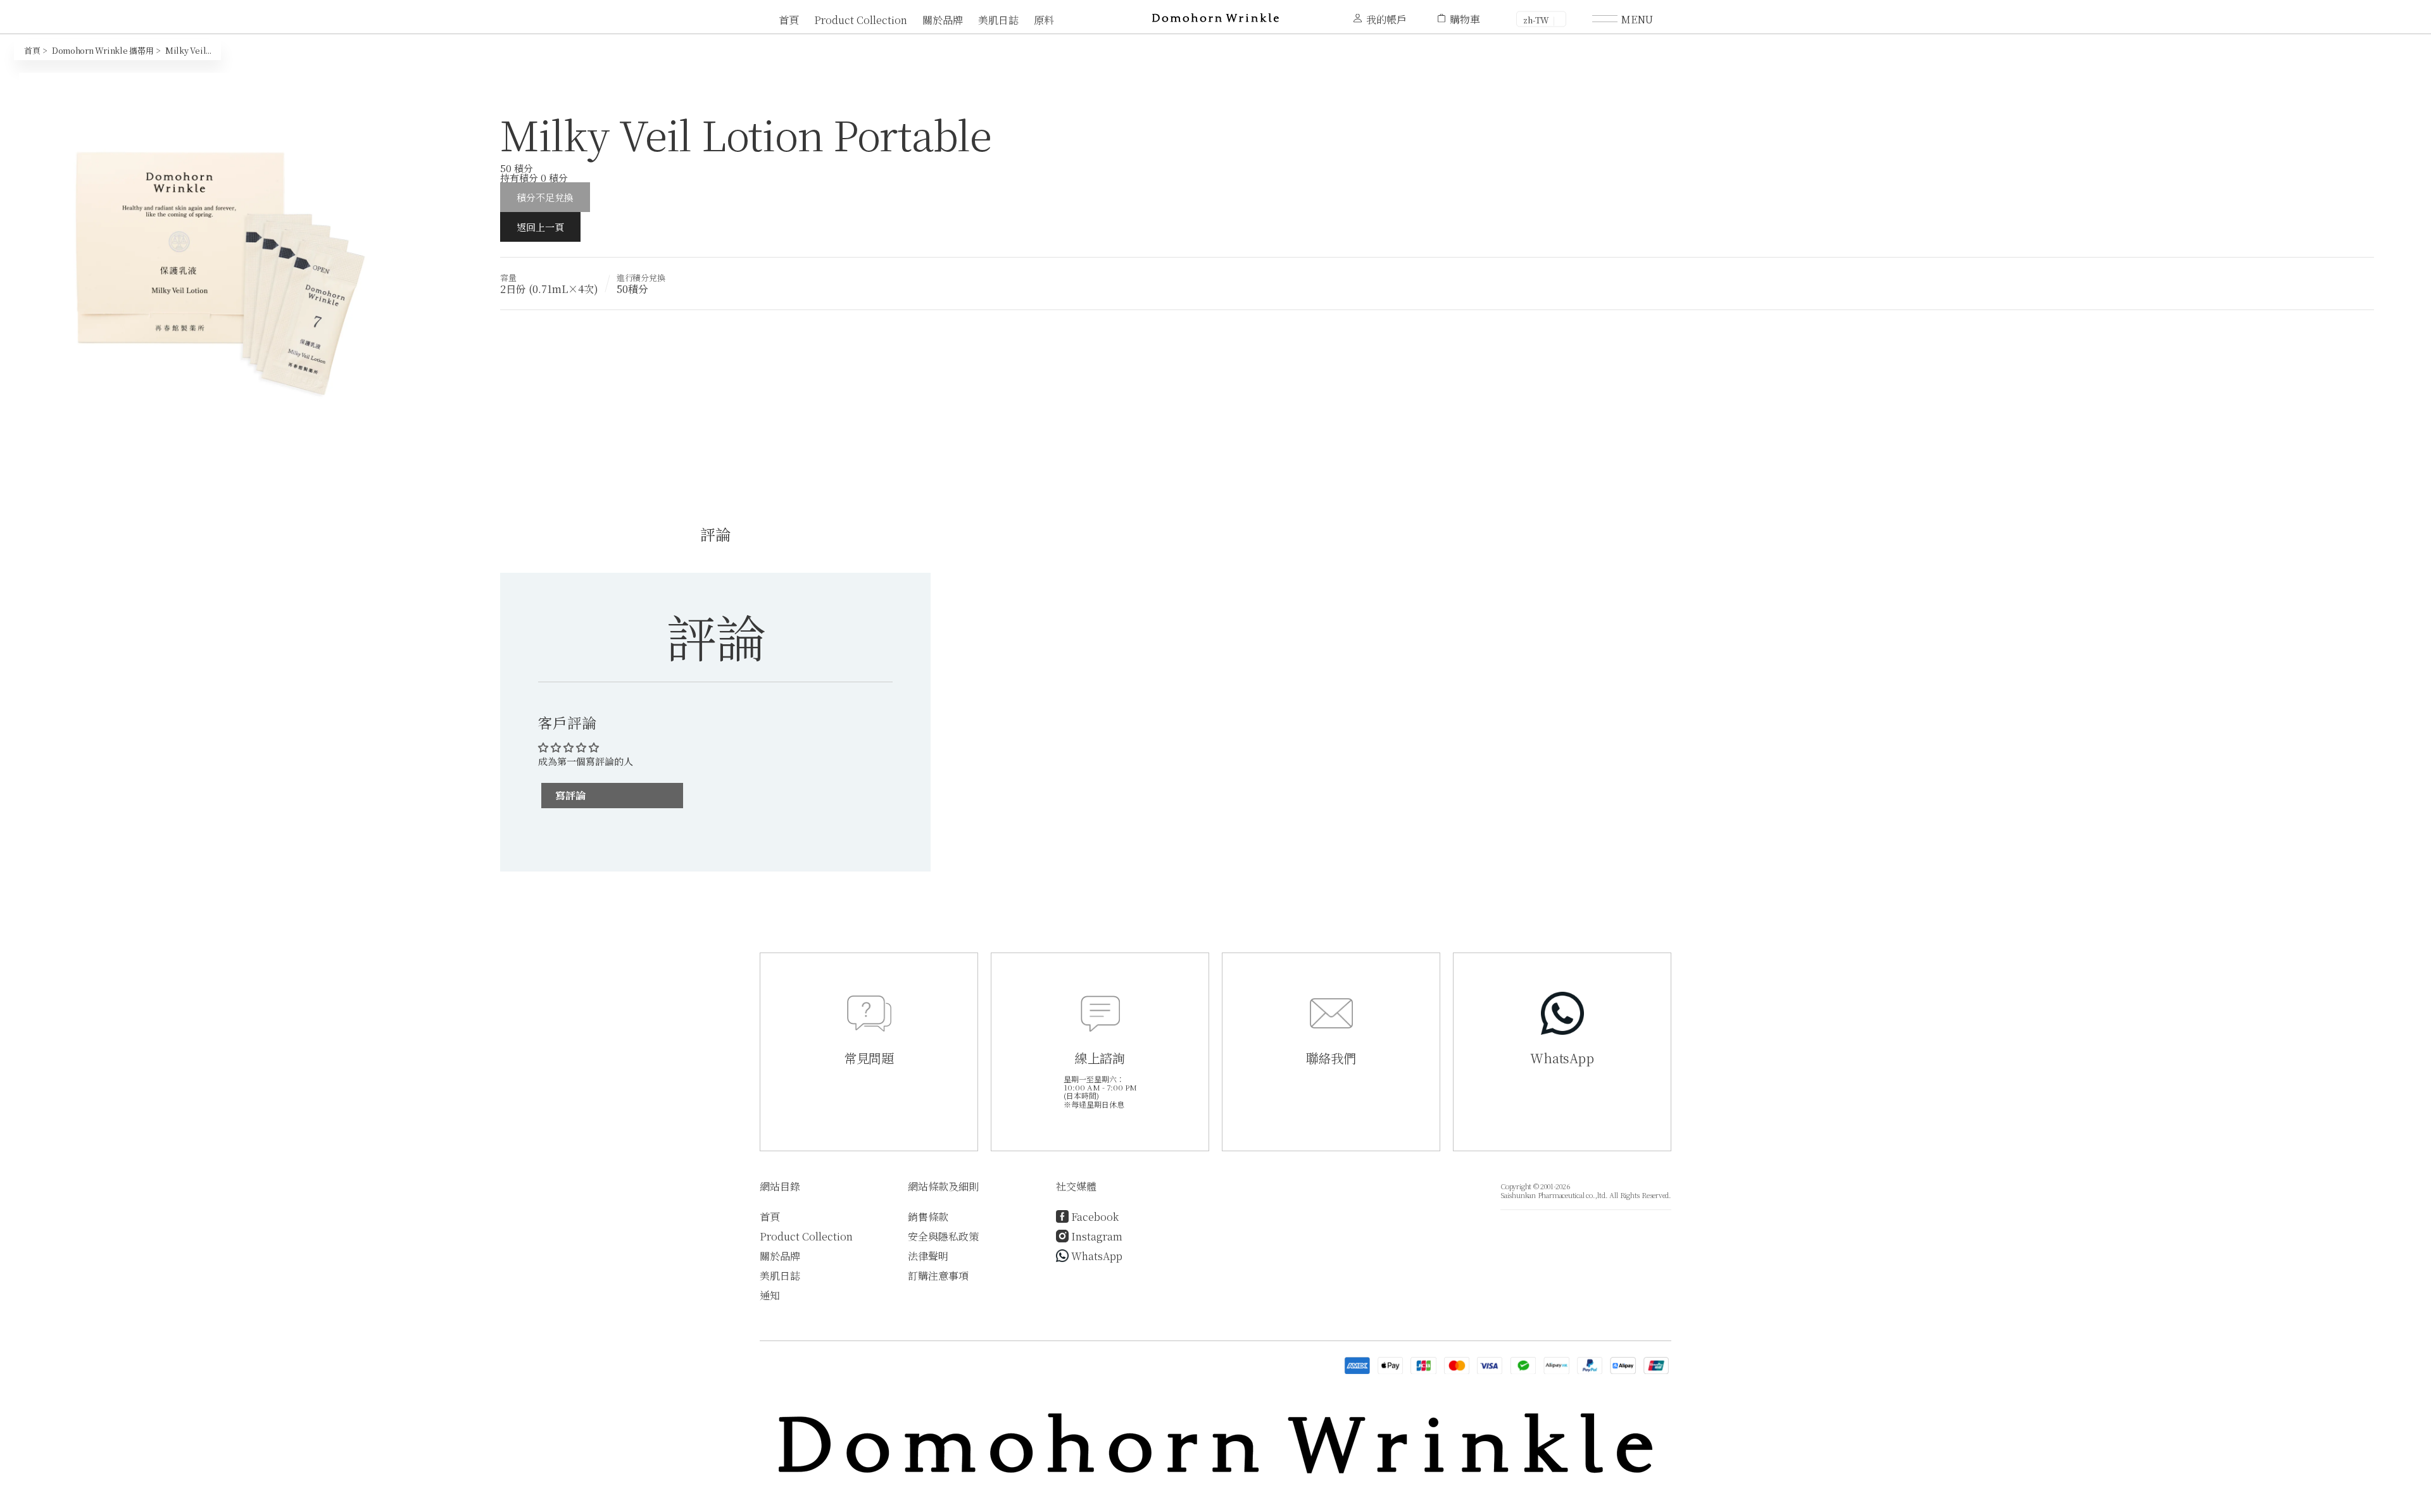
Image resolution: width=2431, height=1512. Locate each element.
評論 (715, 534)
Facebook (1095, 1217)
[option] (215, 268)
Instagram (1097, 1236)
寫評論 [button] (570, 795)
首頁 (789, 20)
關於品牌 (943, 20)
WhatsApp (1097, 1256)
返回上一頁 (540, 227)
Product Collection (861, 20)
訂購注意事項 (938, 1276)
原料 (1044, 20)
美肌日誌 (998, 20)
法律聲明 (928, 1256)
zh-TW (1536, 20)
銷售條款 (928, 1217)
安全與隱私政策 (943, 1236)
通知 (770, 1295)
